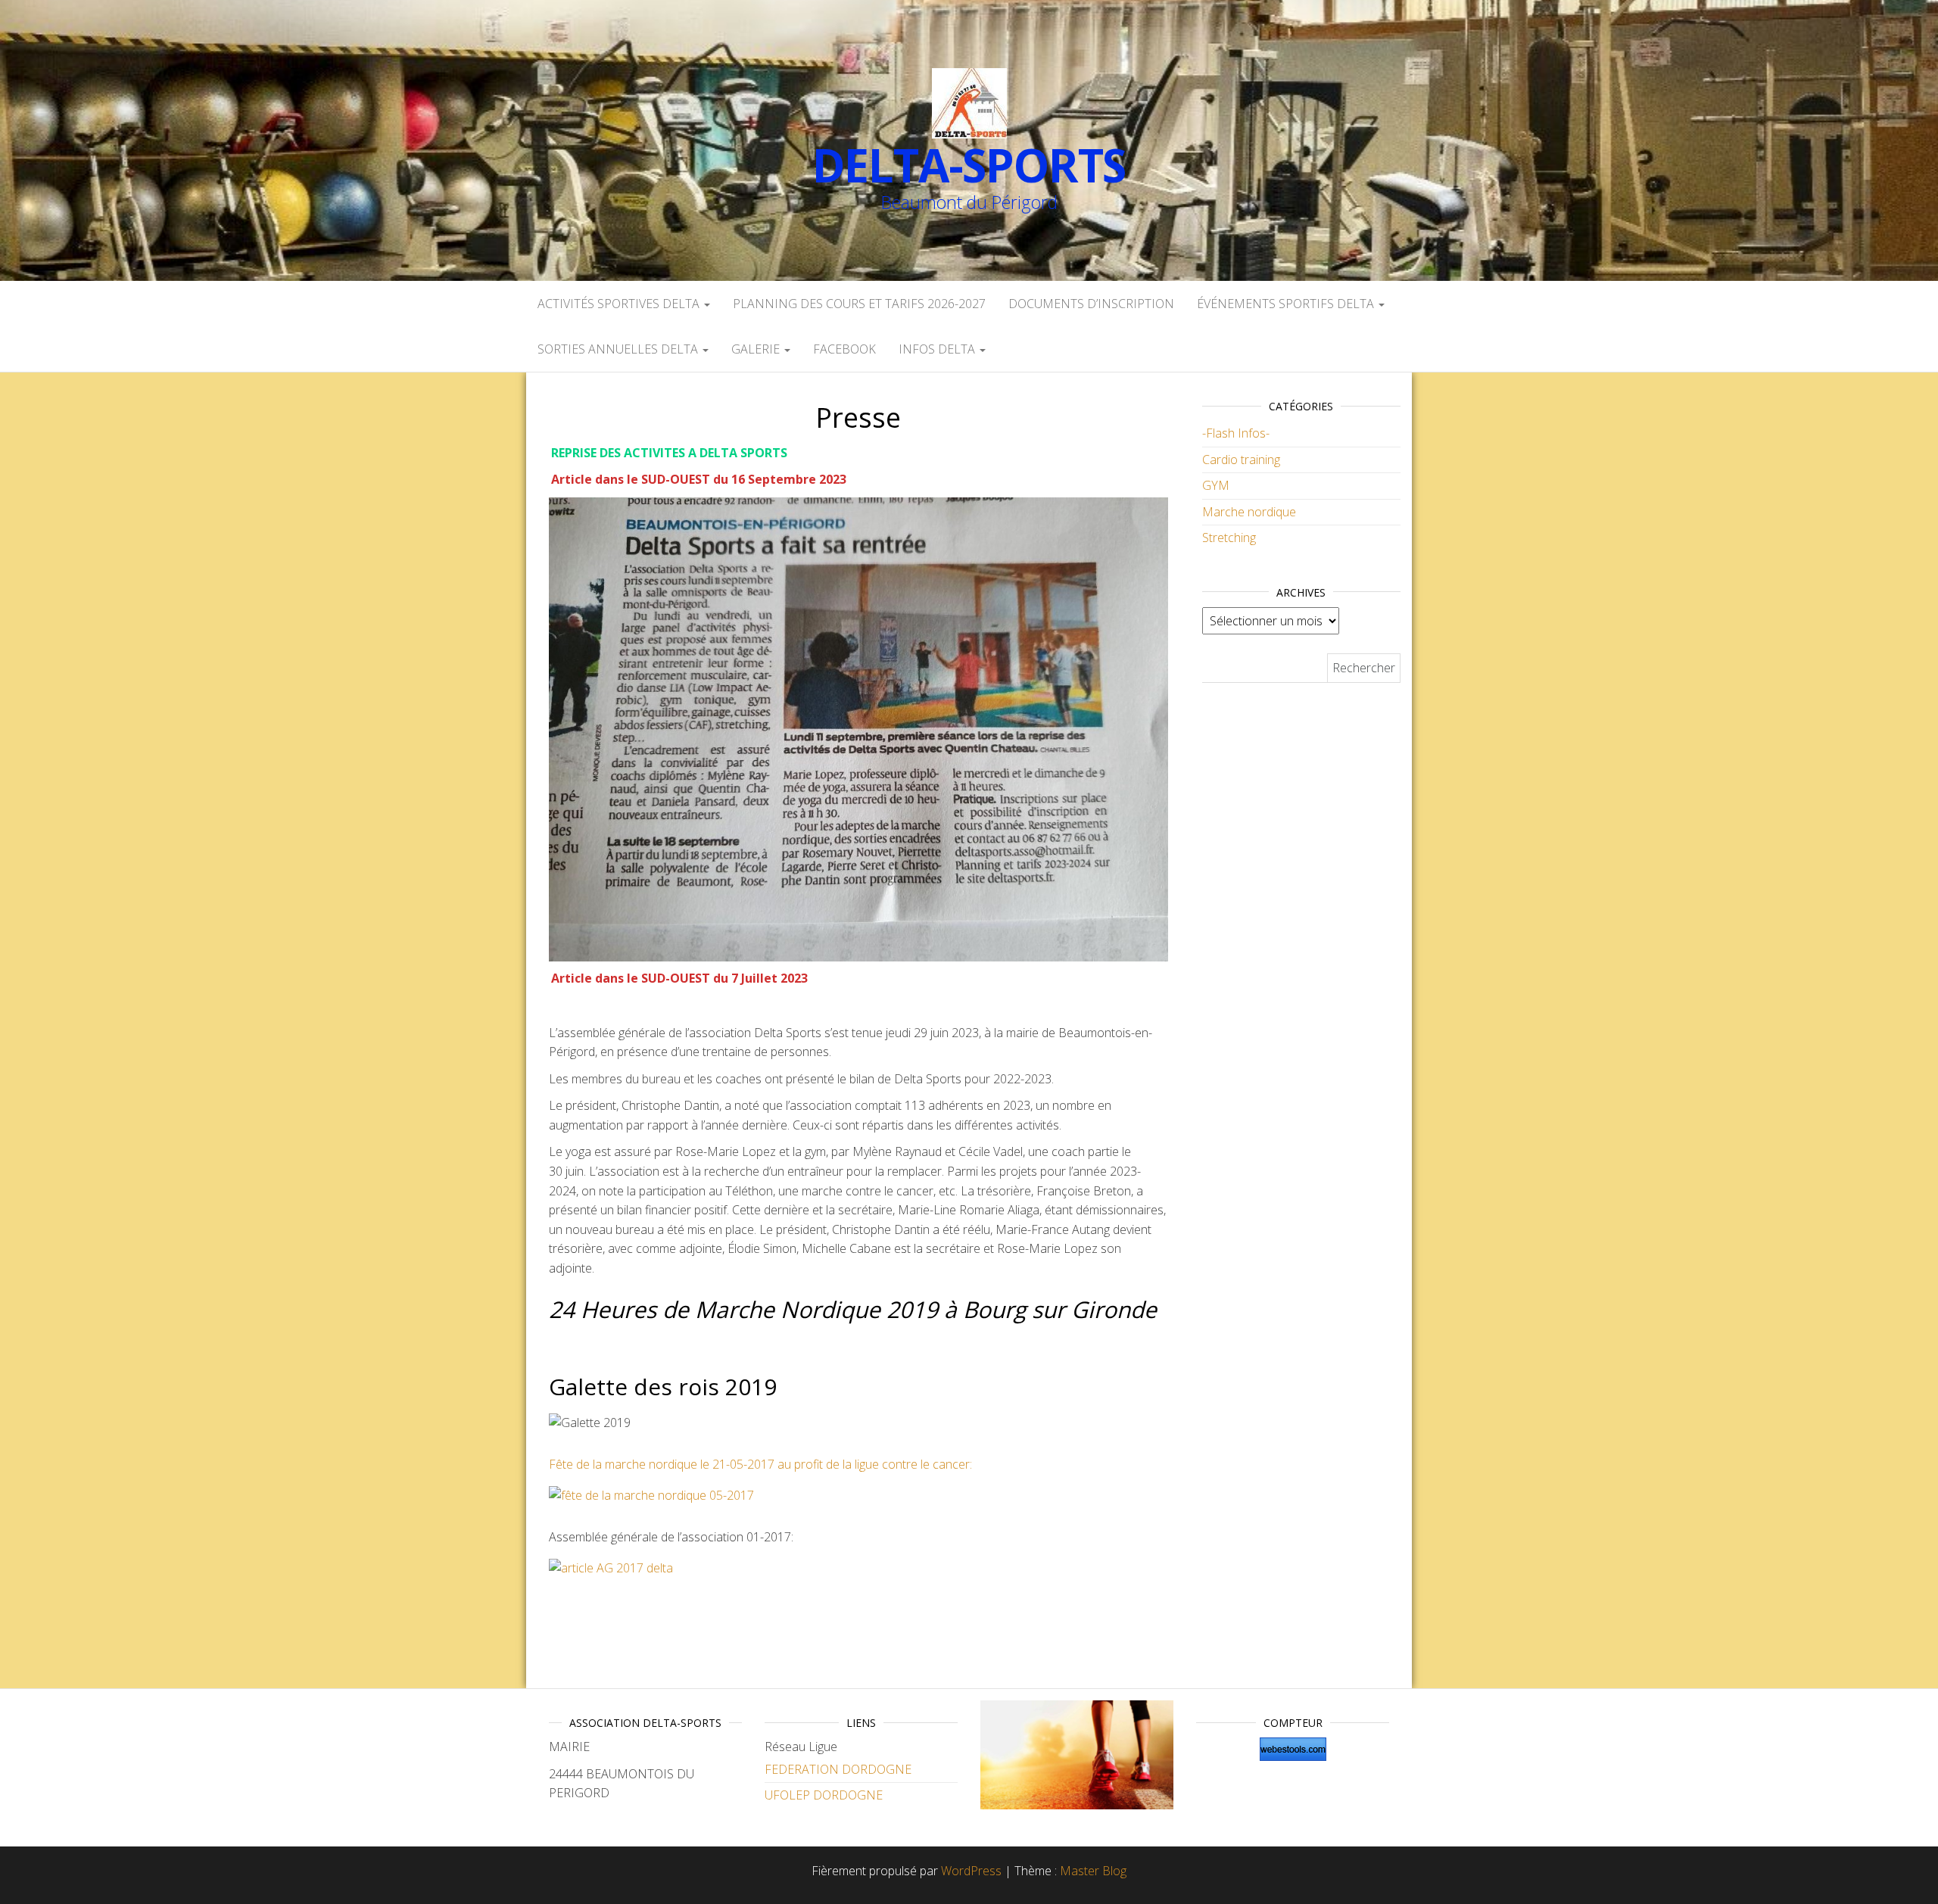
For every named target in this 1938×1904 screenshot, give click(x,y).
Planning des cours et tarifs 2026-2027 (859, 304)
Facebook (844, 349)
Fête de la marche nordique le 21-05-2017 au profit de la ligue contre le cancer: (760, 1464)
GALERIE (757, 349)
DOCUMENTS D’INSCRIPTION (1091, 304)
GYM (1216, 485)
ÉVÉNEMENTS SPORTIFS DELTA (1287, 304)
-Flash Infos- (1236, 433)
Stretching (1229, 538)
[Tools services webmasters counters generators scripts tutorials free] (1293, 1749)
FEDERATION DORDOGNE (838, 1769)
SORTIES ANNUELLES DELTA (619, 349)
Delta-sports (969, 165)
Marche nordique (1249, 512)
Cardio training (1241, 460)
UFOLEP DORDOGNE (824, 1795)
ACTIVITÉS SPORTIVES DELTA (620, 304)
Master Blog (1093, 1871)
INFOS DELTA (938, 349)
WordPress (971, 1871)
